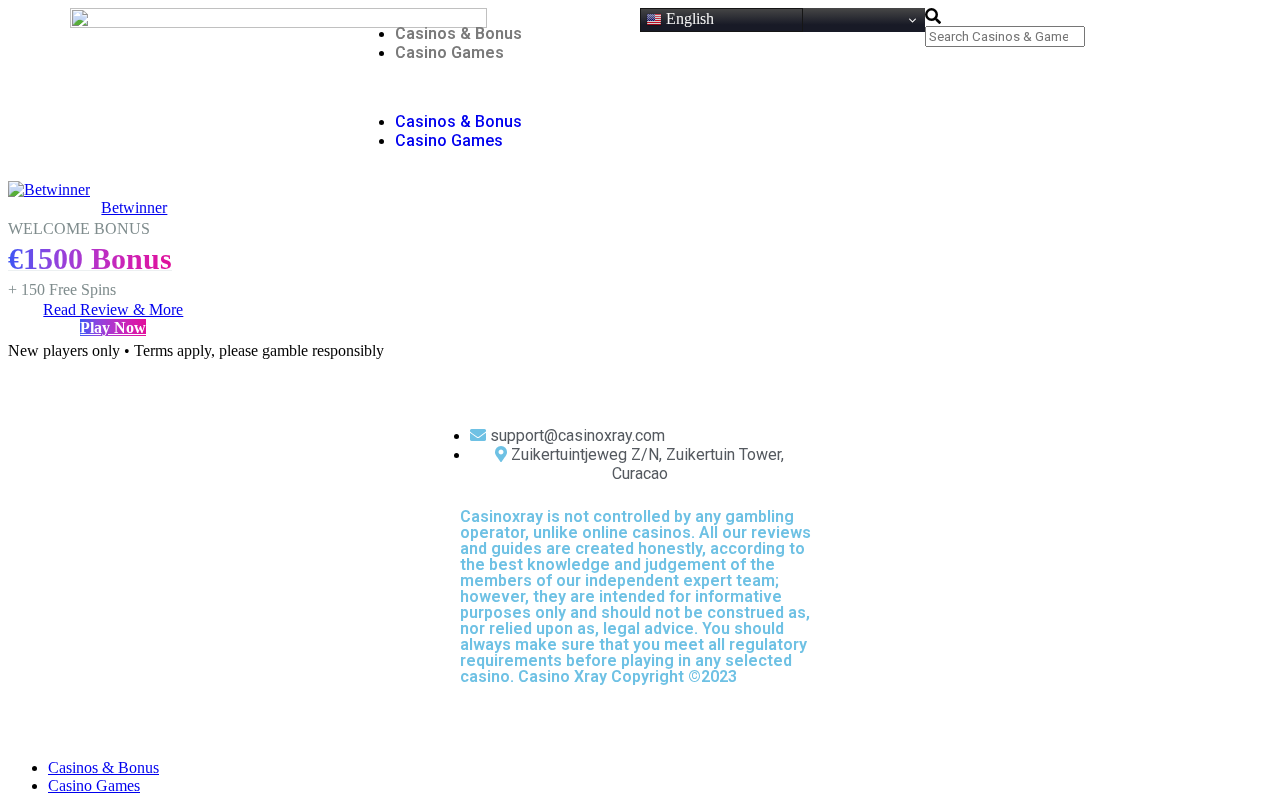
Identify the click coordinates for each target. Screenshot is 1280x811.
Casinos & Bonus (458, 33)
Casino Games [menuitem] (94, 785)
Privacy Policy (690, 715)
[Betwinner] (49, 189)
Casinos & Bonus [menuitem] (103, 767)
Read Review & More (113, 309)
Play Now (113, 327)
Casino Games (449, 52)
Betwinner (134, 207)
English (688, 18)
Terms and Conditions (604, 715)
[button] (497, 87)
